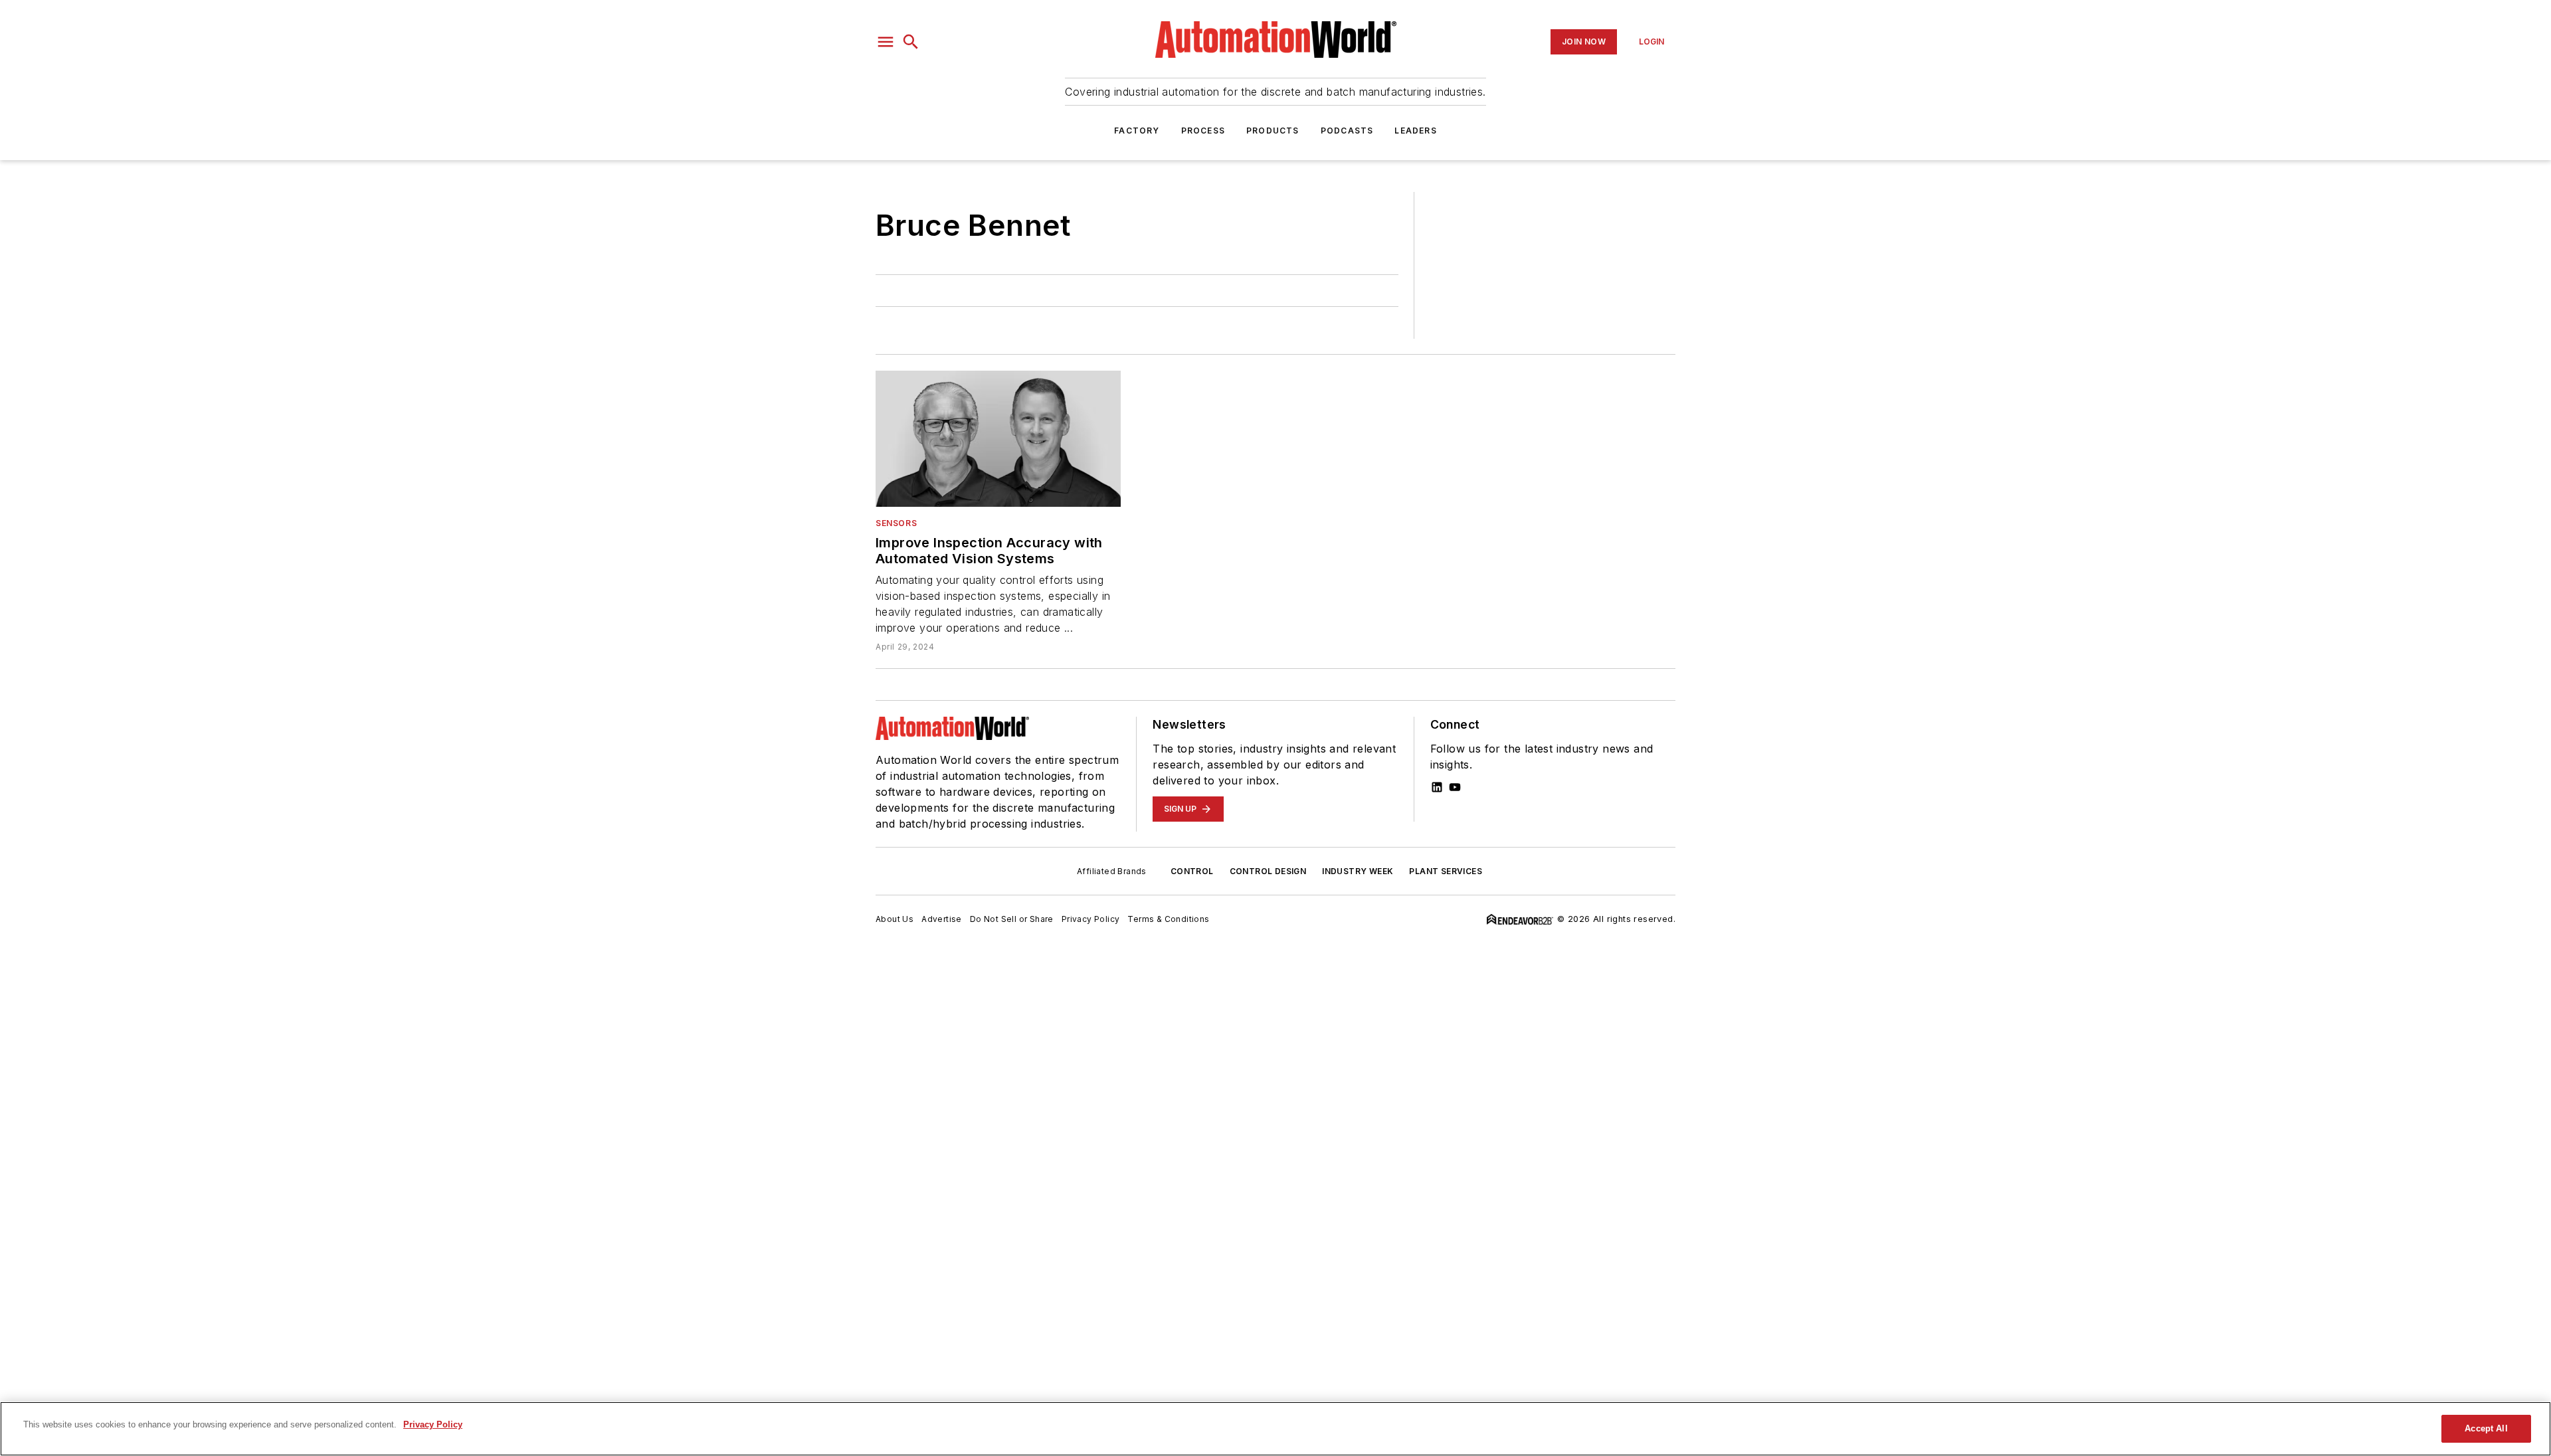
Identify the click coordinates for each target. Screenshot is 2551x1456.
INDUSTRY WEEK (1358, 871)
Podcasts (1347, 131)
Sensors (896, 523)
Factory (1137, 131)
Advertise (942, 919)
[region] (1275, 1429)
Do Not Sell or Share (1012, 919)
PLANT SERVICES (1446, 871)
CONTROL (1192, 871)
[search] (911, 42)
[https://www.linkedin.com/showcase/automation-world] (1437, 787)
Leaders (1415, 131)
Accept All (2486, 1428)
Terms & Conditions (1168, 919)
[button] (886, 42)
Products (1273, 131)
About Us (895, 919)
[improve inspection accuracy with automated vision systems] (998, 439)
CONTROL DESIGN (1268, 871)
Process (1203, 131)
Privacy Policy (1091, 919)
